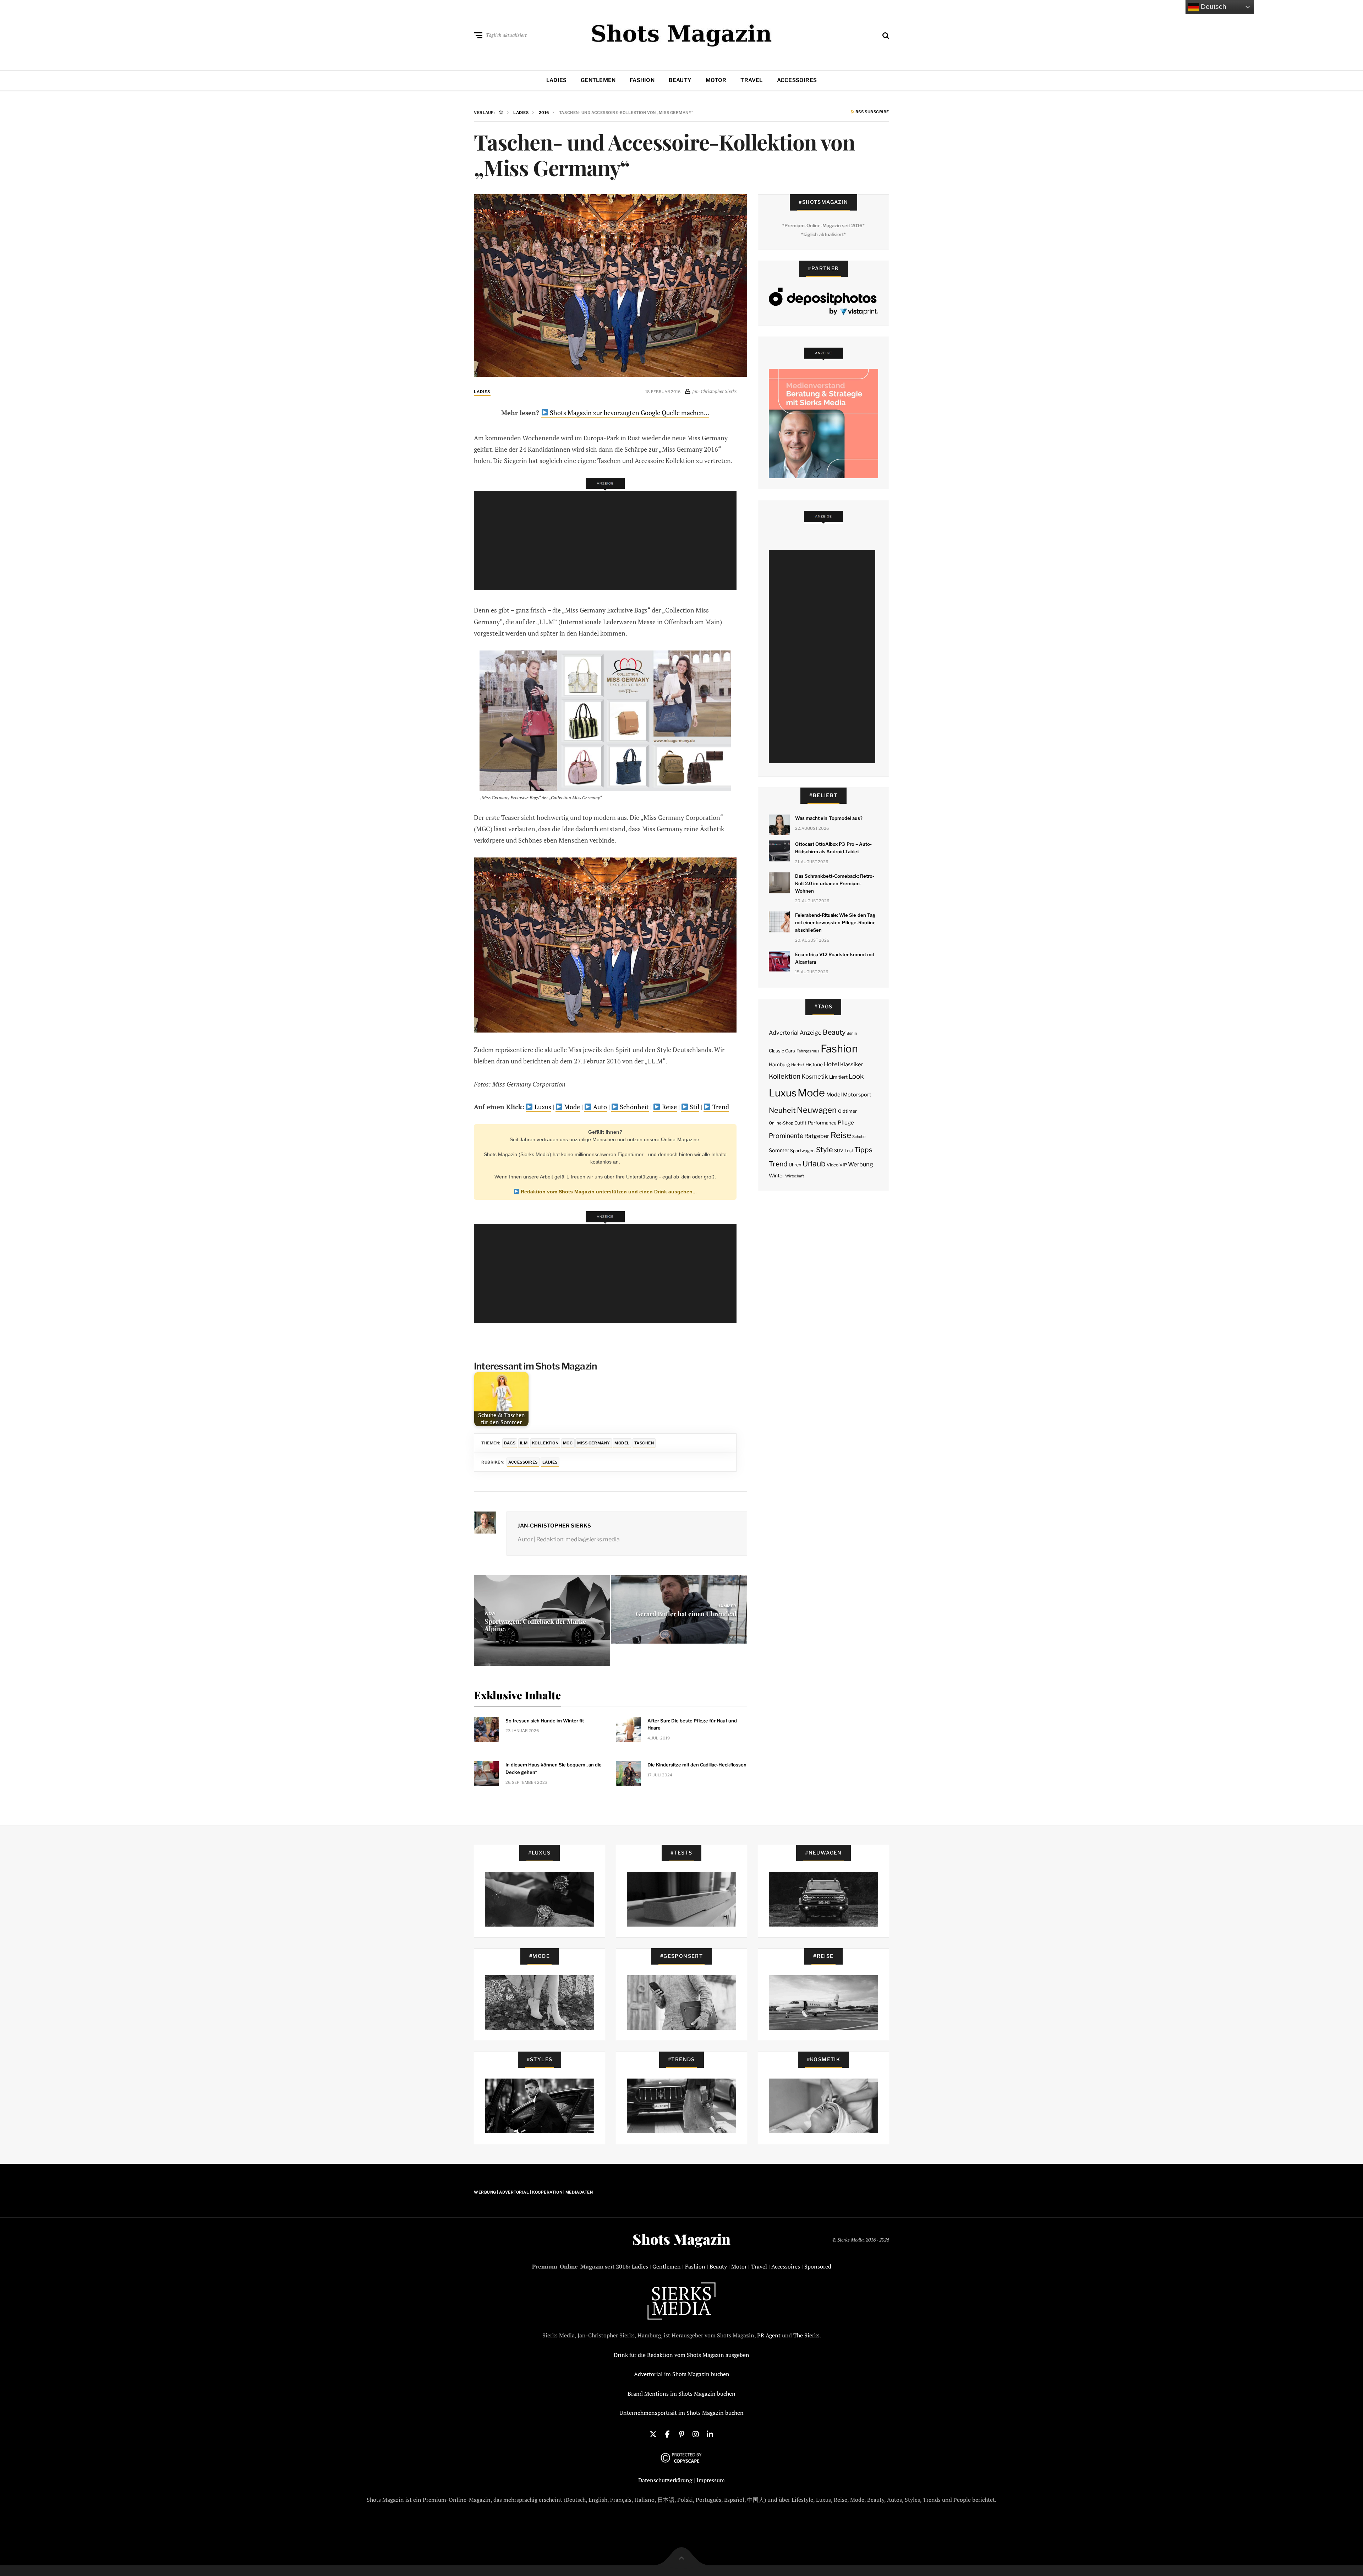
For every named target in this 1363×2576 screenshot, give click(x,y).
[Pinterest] (681, 2434)
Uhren (795, 1165)
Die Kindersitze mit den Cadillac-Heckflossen (697, 1765)
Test (849, 1151)
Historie (814, 1064)
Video (833, 1165)
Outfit (800, 1123)
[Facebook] (667, 2434)
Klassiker (852, 1064)
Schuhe (859, 1137)
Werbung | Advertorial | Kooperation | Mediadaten (533, 2192)
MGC (568, 1443)
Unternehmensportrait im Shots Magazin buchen (681, 2413)
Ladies (556, 80)
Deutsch (1213, 7)
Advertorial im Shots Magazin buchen (682, 2374)
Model (622, 1443)
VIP (843, 1165)
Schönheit (634, 1107)
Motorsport (857, 1095)
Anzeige (811, 1033)
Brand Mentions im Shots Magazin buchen (681, 2393)
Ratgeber (817, 1136)
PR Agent (769, 2335)
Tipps (863, 1150)
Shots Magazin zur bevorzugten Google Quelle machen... (629, 413)
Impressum (711, 2480)
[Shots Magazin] (682, 34)
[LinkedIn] (710, 2434)
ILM (524, 1443)
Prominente (786, 1136)
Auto (599, 1107)
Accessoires (797, 80)
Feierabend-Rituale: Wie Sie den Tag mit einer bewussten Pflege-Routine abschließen (835, 922)
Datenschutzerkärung (665, 2480)
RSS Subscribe (872, 112)
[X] (653, 2434)
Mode (571, 1107)
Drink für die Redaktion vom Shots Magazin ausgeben (681, 2355)
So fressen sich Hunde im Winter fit (545, 1721)
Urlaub (814, 1164)
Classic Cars (782, 1051)
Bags (510, 1443)
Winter (776, 1176)
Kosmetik (815, 1077)
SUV (839, 1151)
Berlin (852, 1033)
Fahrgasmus (808, 1051)
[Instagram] (696, 2434)
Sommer (779, 1150)
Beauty (680, 80)
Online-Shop (781, 1123)
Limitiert (838, 1077)
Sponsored (818, 2266)
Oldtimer (847, 1111)
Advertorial (784, 1033)
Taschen (644, 1443)
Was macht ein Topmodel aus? (829, 818)
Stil (694, 1107)
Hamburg (779, 1064)
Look (856, 1076)
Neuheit (782, 1110)
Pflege (846, 1123)
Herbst (798, 1065)
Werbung (861, 1164)
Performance (822, 1123)
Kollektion (545, 1443)
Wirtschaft (795, 1176)
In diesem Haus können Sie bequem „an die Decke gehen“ (554, 1768)
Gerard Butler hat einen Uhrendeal (686, 1614)
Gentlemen (598, 80)
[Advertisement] (607, 540)
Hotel (831, 1064)
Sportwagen (802, 1151)
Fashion (642, 80)
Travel (751, 80)
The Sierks (806, 2335)
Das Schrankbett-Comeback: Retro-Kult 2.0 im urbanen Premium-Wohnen (835, 883)
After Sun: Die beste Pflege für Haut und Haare (692, 1724)
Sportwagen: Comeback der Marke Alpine (535, 1625)
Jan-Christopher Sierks (554, 1526)
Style (825, 1150)
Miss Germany (594, 1443)
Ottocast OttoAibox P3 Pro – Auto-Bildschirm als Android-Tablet (833, 848)
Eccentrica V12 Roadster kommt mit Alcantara (835, 958)
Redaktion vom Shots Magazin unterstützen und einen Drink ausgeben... (608, 1192)
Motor (716, 80)
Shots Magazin (681, 2239)
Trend (720, 1107)
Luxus (542, 1107)
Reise (669, 1107)
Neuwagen (817, 1110)
